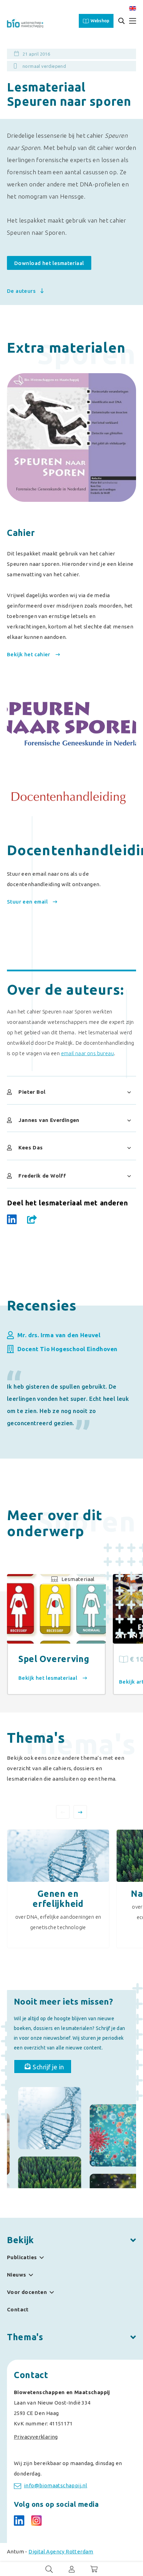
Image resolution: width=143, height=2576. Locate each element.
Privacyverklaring (36, 2437)
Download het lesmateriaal (49, 263)
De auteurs (22, 291)
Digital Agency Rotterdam (61, 2551)
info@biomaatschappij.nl (56, 2485)
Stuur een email (28, 902)
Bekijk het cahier (29, 654)
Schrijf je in (48, 2067)
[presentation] (63, 1812)
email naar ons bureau (87, 1053)
